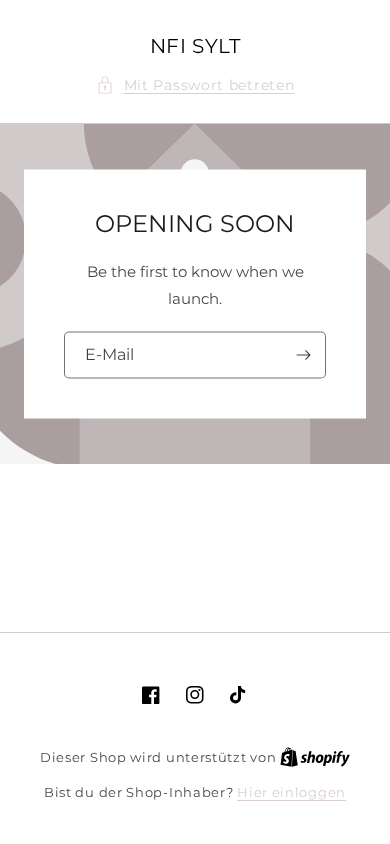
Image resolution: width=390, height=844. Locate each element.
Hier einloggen (291, 792)
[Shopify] (315, 757)
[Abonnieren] (303, 354)
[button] (195, 85)
